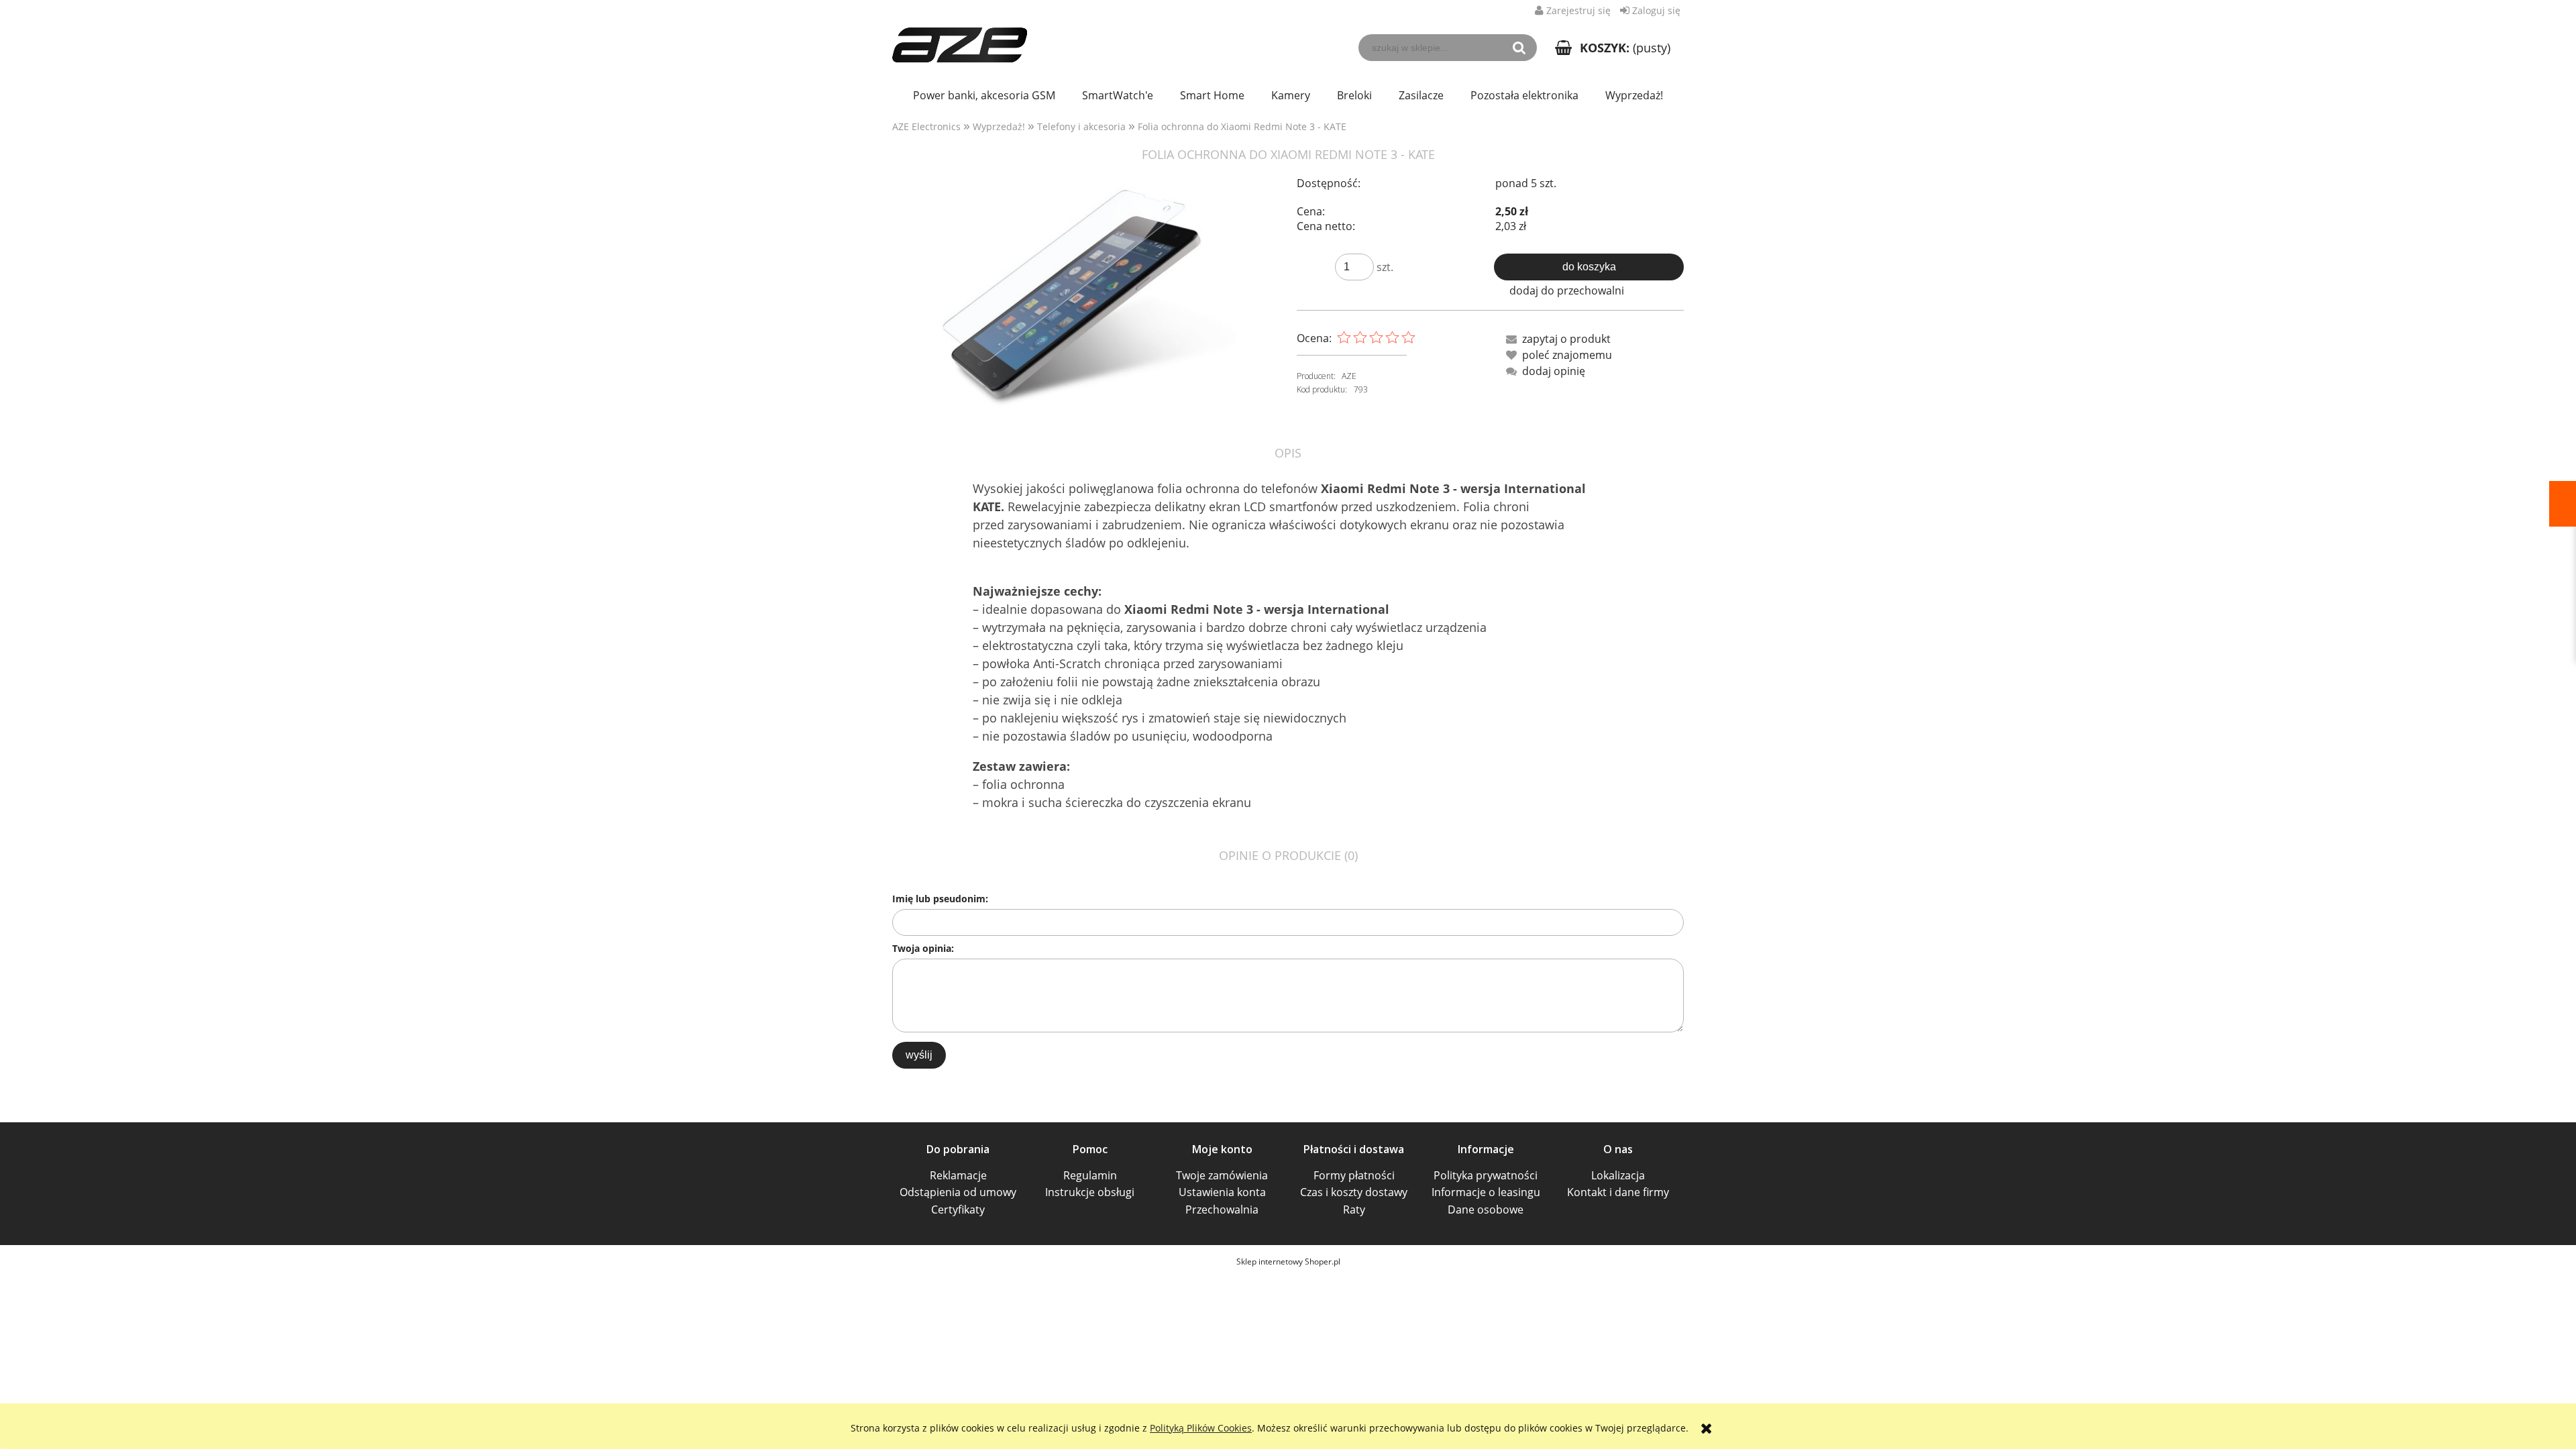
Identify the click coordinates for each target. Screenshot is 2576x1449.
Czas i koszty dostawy (1354, 1192)
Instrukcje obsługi (1090, 1192)
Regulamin (1090, 1175)
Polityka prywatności (1486, 1175)
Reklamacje (958, 1175)
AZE (1349, 376)
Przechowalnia (1222, 1210)
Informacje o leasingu (1486, 1192)
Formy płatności (1354, 1175)
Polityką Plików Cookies (1201, 1428)
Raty (1354, 1210)
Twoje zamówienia (1222, 1175)
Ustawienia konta (1222, 1192)
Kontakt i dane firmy (1618, 1192)
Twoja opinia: (923, 948)
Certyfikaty (958, 1210)
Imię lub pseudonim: (940, 899)
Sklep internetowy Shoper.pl (1288, 1262)
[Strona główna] (960, 38)
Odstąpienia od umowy (958, 1192)
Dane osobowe (1486, 1210)
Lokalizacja (1618, 1175)
